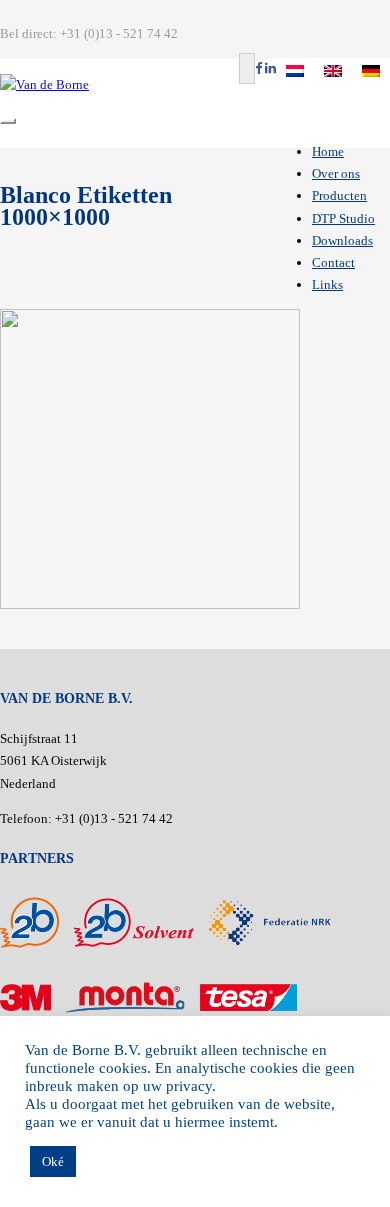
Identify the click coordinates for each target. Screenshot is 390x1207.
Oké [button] (53, 1161)
